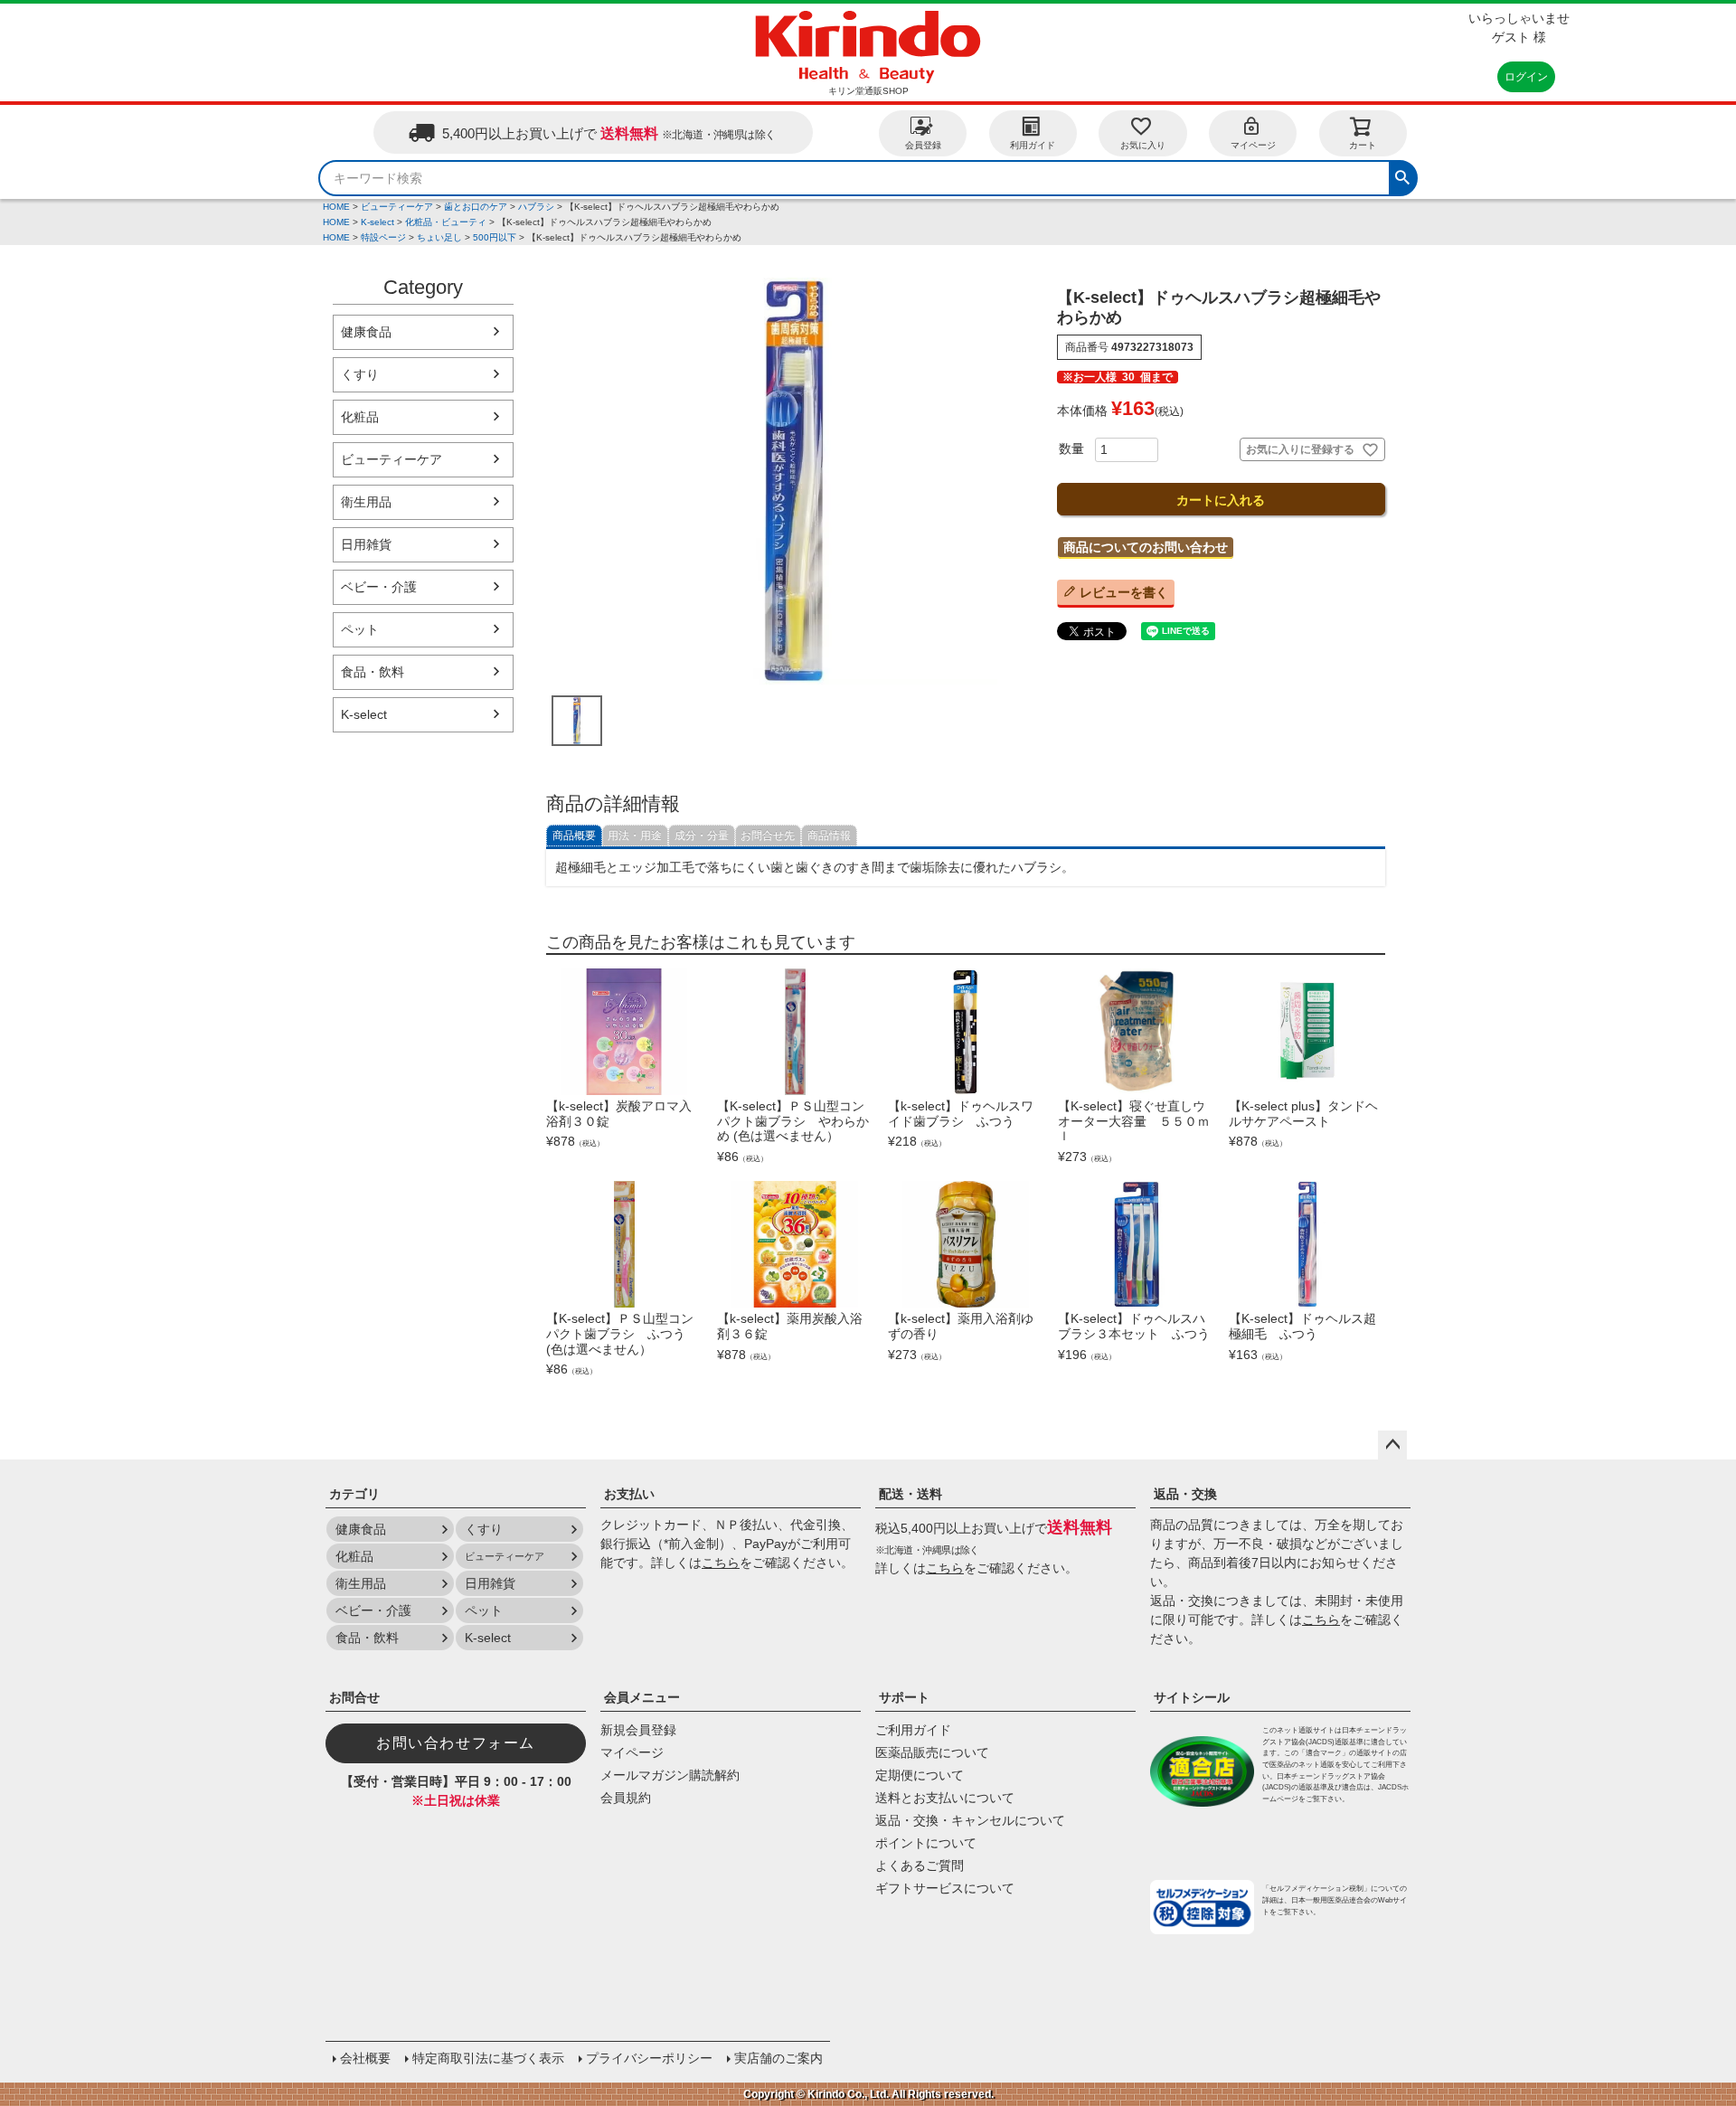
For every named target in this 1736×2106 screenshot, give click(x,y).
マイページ (1253, 145)
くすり (360, 374)
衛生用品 (366, 502)
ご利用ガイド (913, 1730)
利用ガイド (1033, 145)
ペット (360, 629)
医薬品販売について (932, 1752)
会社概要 (365, 2058)
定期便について (920, 1775)
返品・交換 (1185, 1494)
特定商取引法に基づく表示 (488, 2058)
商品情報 (829, 836)
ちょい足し (439, 237)
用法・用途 (635, 836)
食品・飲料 (373, 672)
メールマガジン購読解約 (670, 1775)
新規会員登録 (638, 1730)
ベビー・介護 (379, 587)
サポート (904, 1697)
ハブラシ (536, 207)
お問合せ (354, 1697)
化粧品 (360, 417)
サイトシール (1192, 1697)
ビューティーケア (397, 207)
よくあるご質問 (920, 1865)
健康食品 (366, 332)
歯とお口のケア (476, 207)
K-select (377, 222)
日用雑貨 (366, 544)
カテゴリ (354, 1494)
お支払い (629, 1494)
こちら (721, 1563)
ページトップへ (1392, 1445)
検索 (1402, 175)
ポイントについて (926, 1843)
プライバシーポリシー (649, 2058)
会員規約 (626, 1798)
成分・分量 (702, 836)
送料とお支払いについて (945, 1798)
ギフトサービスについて (945, 1888)
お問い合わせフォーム (456, 1743)
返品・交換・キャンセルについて (970, 1820)
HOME (336, 207)
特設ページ (383, 237)
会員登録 (923, 145)
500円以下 (495, 237)
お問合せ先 (768, 836)
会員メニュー (642, 1697)
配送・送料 (910, 1494)
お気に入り (1143, 145)
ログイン (1526, 77)
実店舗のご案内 (778, 2058)
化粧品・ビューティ (446, 222)
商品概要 (574, 836)
